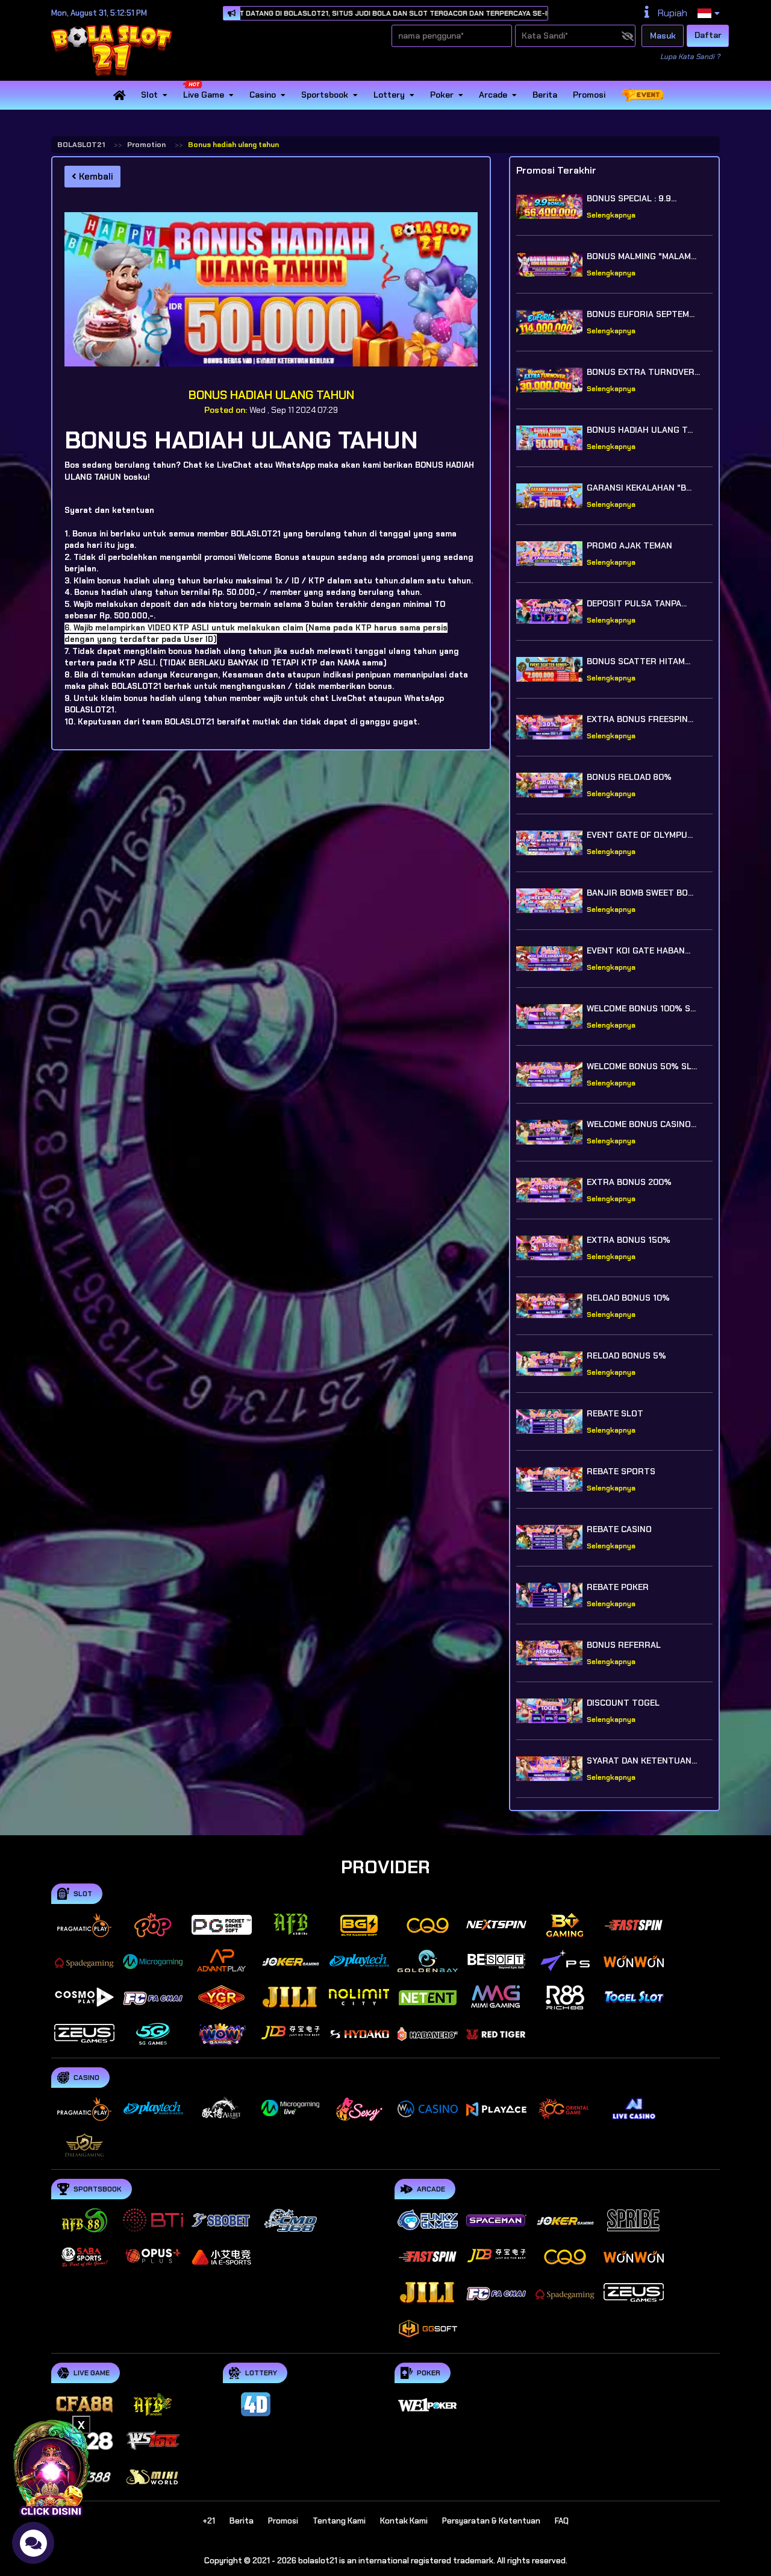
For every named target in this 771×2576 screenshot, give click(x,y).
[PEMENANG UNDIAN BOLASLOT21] (51, 2466)
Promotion (146, 145)
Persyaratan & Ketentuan (491, 2521)
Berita (545, 95)
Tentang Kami (339, 2521)
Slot (149, 95)
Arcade (493, 95)
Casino (263, 95)
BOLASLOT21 (81, 145)
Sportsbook (325, 95)
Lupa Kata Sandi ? (690, 57)
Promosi (589, 95)
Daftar (708, 35)
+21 (209, 2521)
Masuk (663, 36)
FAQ (562, 2521)
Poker (442, 95)
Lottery (389, 95)
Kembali (95, 177)
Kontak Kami (404, 2521)
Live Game (204, 95)
